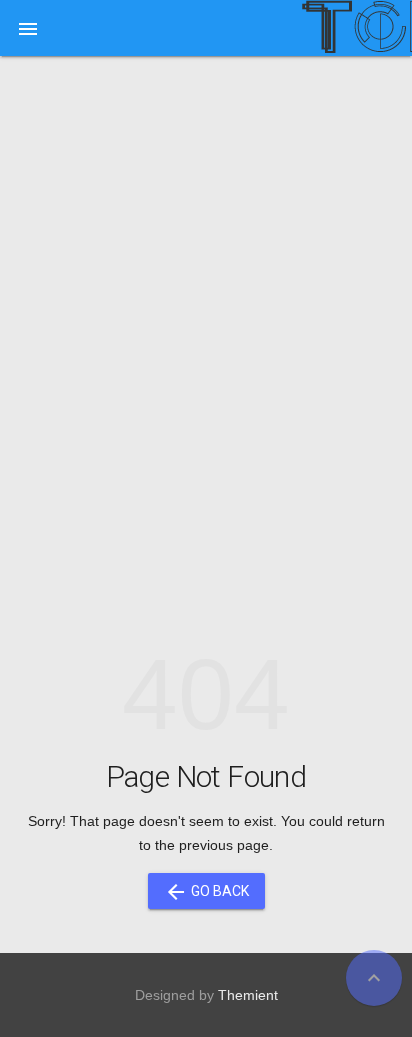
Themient (248, 995)
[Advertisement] (206, 292)
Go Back (206, 892)
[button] (28, 28)
